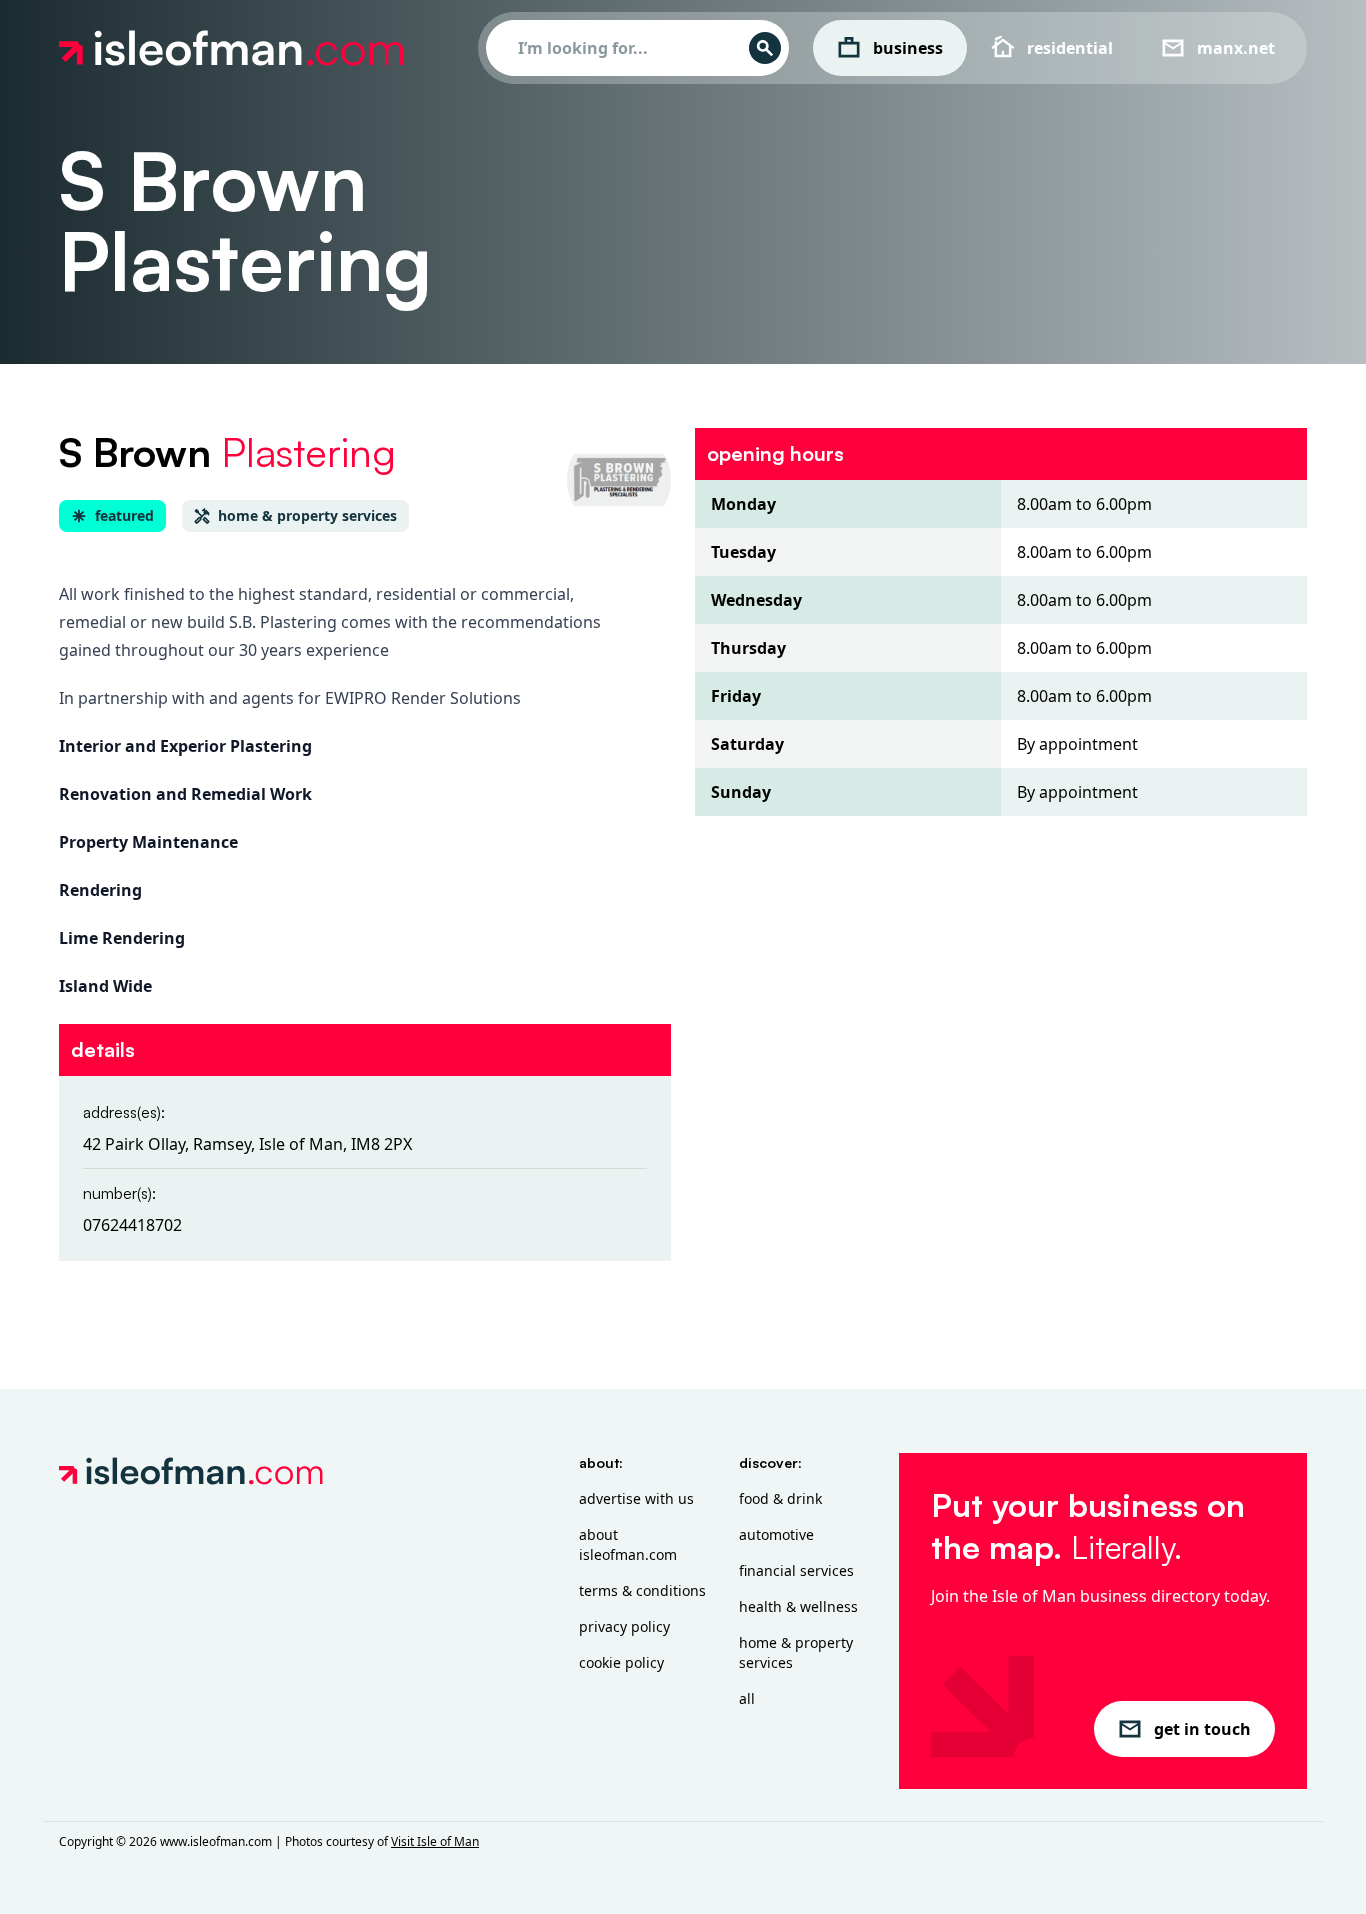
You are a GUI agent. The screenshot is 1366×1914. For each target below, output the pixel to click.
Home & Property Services (796, 1652)
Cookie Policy (621, 1662)
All (747, 1698)
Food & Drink (780, 1498)
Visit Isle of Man (435, 1841)
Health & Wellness (798, 1606)
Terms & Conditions (642, 1590)
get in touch (1202, 1729)
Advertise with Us (636, 1498)
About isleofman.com (628, 1544)
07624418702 (132, 1225)
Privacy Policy (624, 1626)
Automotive (776, 1534)
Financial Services (796, 1570)
